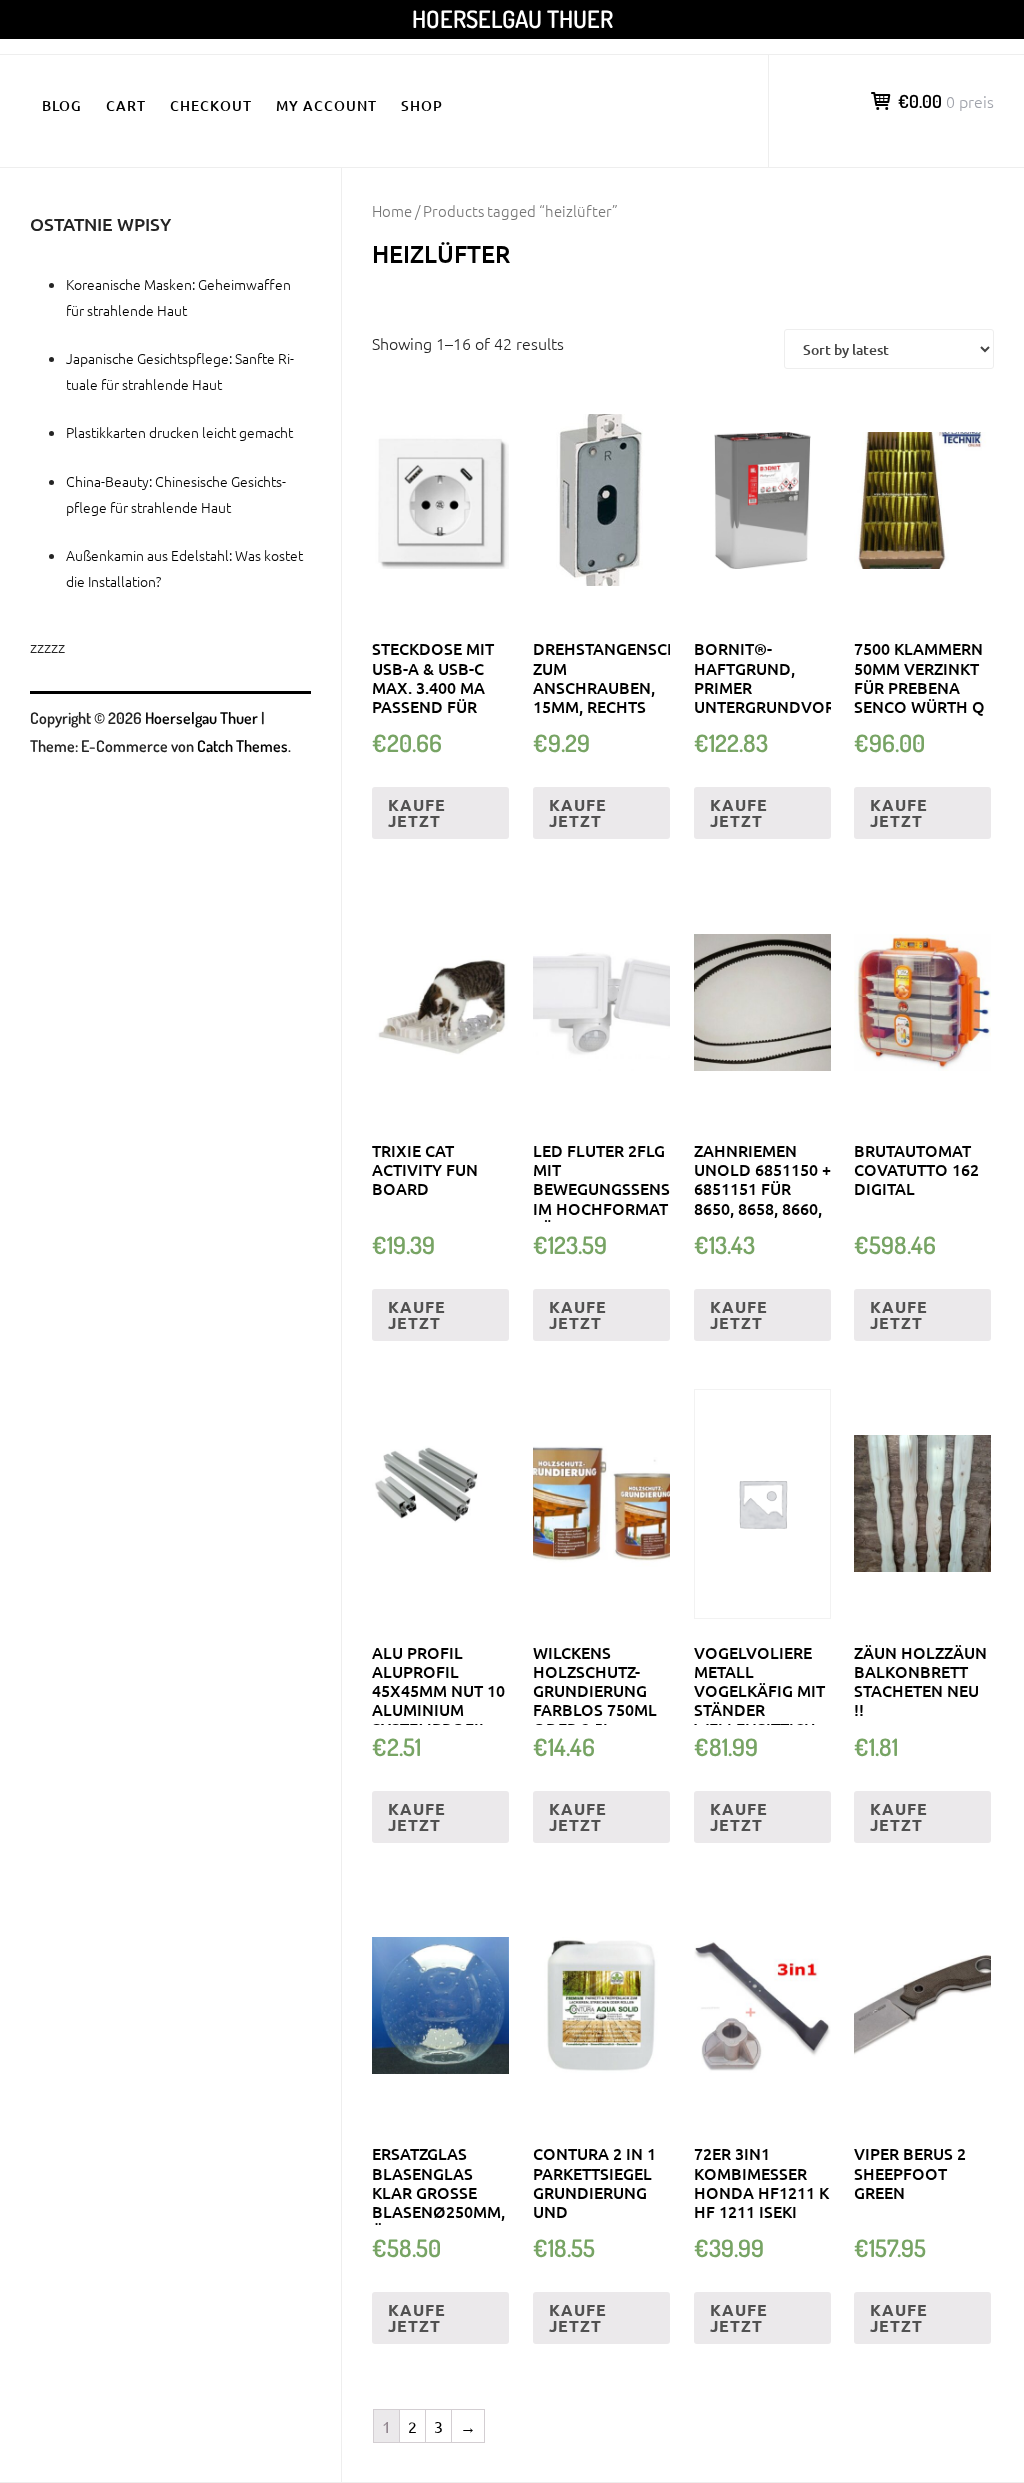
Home (392, 210)
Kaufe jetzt (417, 812)
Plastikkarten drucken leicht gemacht (179, 432)
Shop (422, 105)
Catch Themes (242, 746)
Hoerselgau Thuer (512, 18)
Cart (126, 105)
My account (326, 105)
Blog (62, 105)
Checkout (211, 105)
